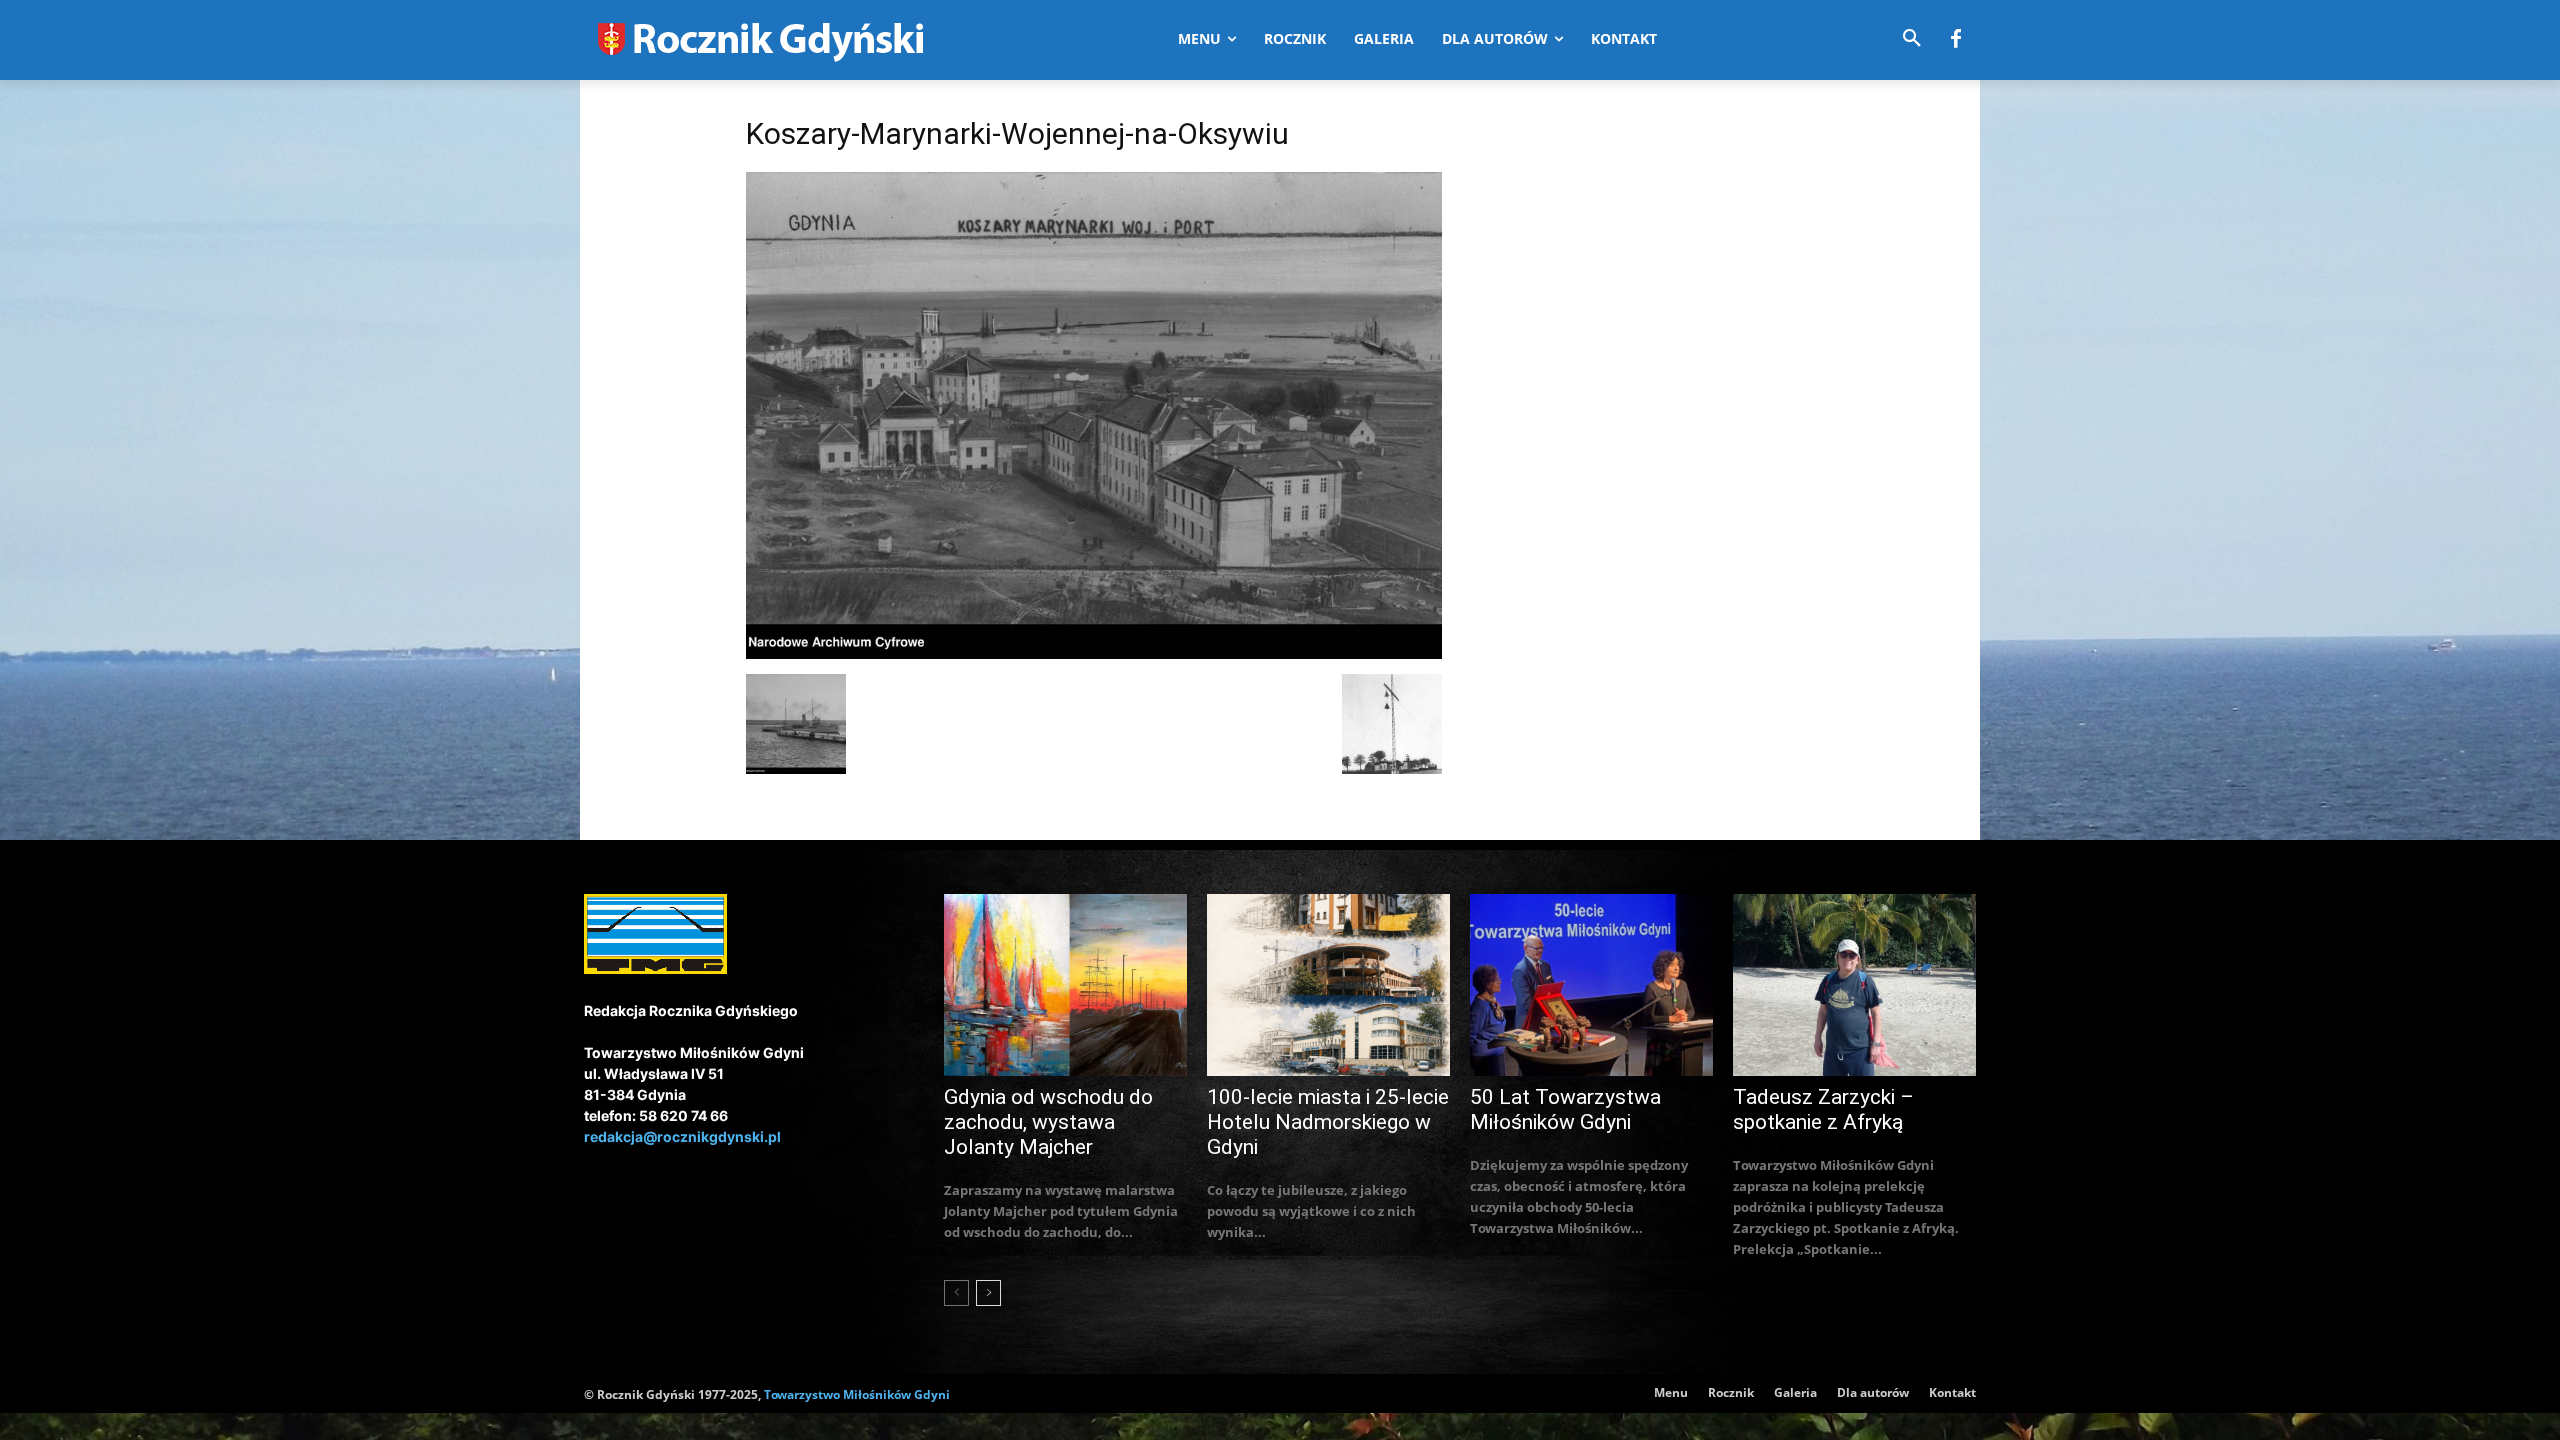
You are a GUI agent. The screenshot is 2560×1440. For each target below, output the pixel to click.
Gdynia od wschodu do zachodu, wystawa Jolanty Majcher (1048, 1122)
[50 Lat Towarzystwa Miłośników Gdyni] (1591, 985)
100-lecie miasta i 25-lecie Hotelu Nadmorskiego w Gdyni (1328, 1122)
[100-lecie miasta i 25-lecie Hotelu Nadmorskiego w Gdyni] (1328, 985)
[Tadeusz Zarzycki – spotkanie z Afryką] (1854, 985)
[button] (1912, 39)
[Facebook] (1956, 40)
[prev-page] (956, 1293)
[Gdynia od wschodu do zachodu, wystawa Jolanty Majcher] (1065, 985)
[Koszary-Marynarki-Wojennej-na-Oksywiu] (1094, 653)
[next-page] (988, 1293)
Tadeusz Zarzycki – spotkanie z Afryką (1823, 1109)
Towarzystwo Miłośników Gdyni (857, 1394)
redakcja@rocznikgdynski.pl (682, 1136)
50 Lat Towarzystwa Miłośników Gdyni (1565, 1109)
